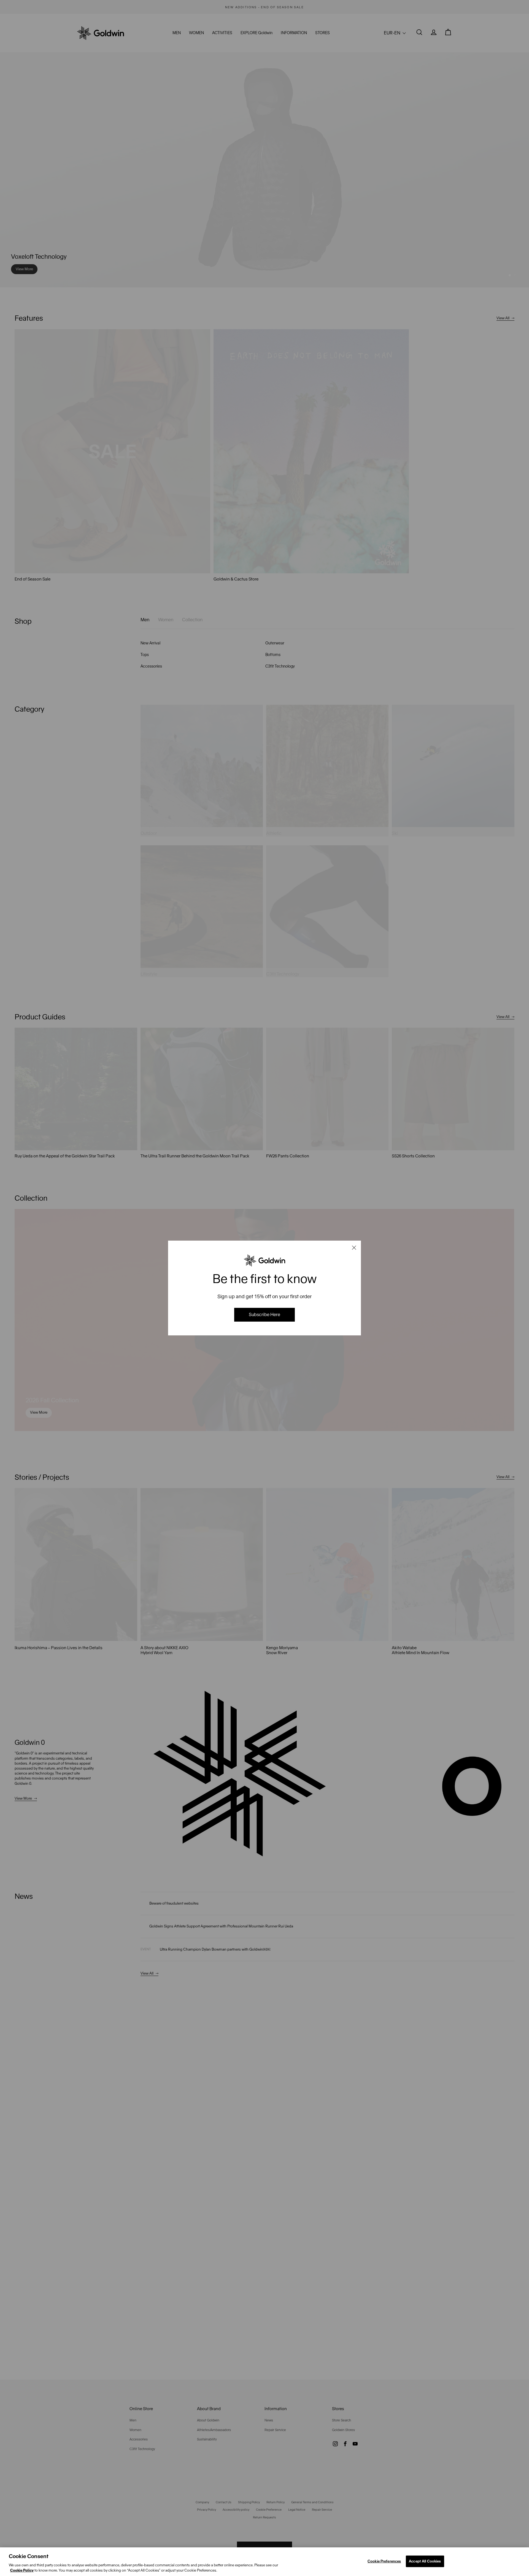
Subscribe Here (264, 1315)
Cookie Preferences (384, 2561)
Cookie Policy (22, 2570)
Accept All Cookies (425, 2561)
